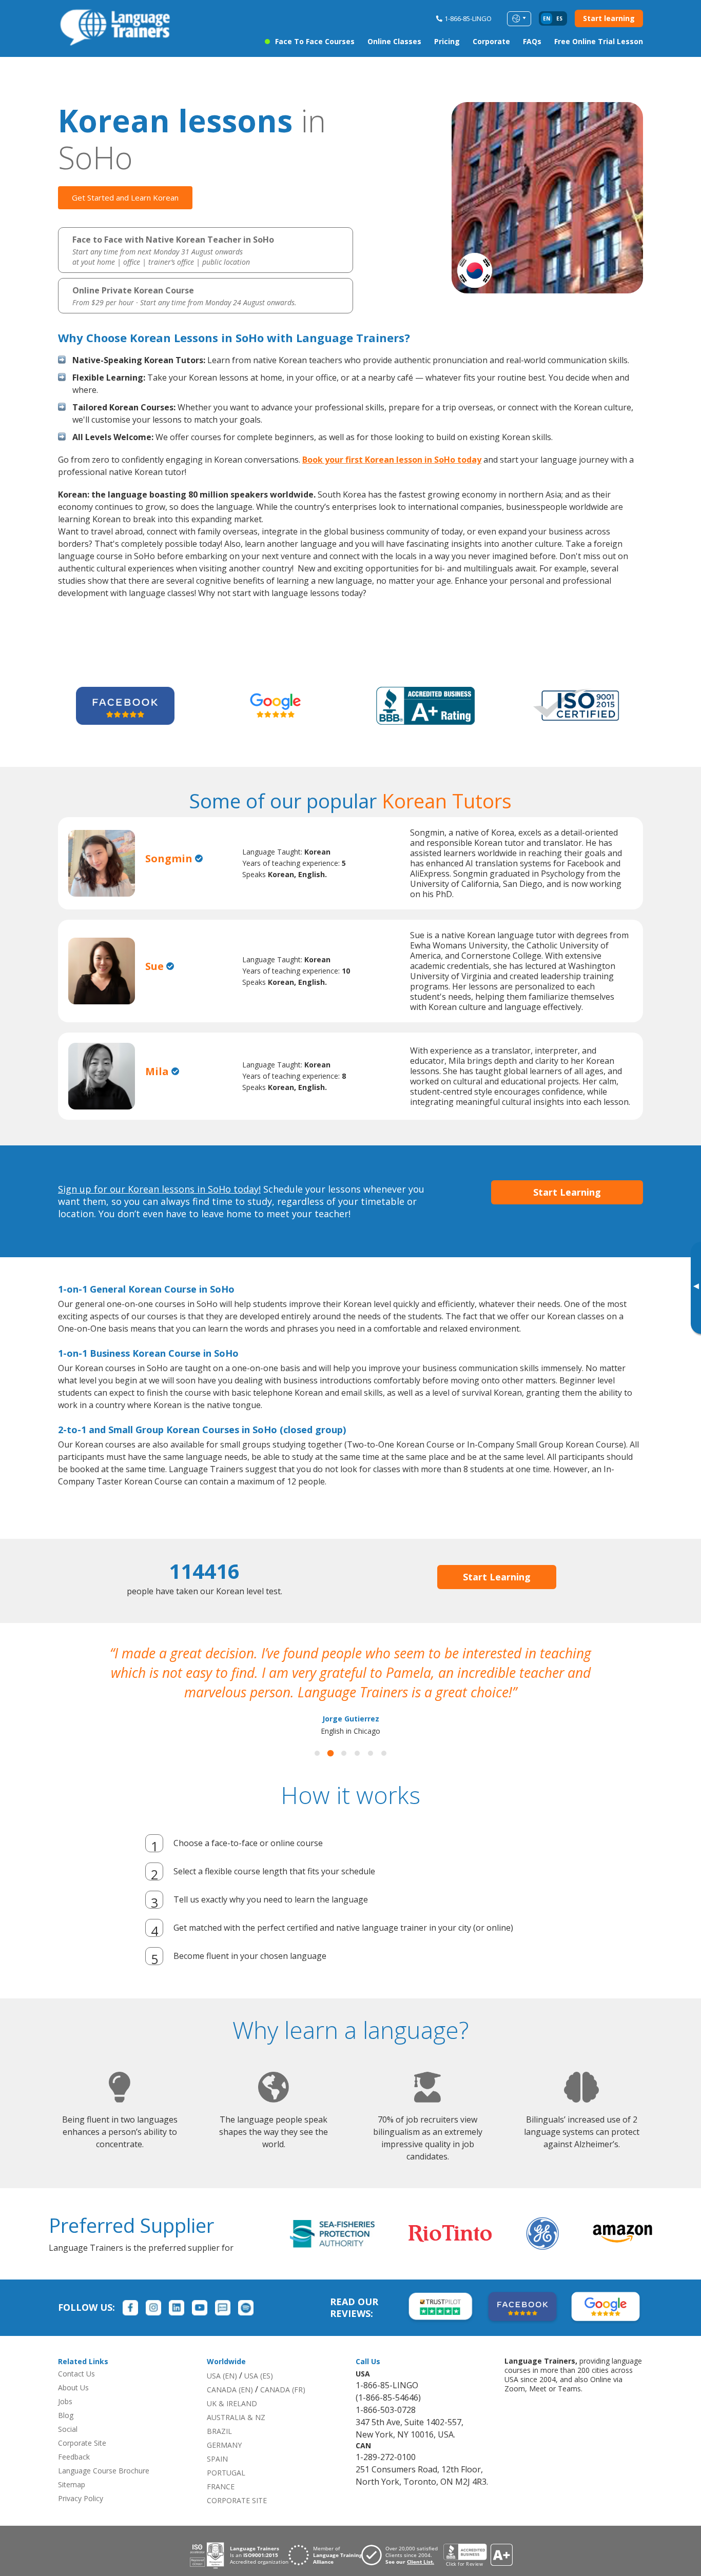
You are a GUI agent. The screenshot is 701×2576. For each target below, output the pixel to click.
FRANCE (221, 2486)
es (559, 18)
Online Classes (394, 41)
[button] (317, 1753)
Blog (66, 2415)
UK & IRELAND (232, 2403)
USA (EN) (222, 2376)
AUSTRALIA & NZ (236, 2417)
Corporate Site (82, 2443)
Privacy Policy (81, 2498)
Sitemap (72, 2484)
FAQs (532, 41)
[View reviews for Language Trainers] (478, 2555)
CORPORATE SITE (237, 2500)
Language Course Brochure (104, 2471)
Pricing (447, 41)
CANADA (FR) (283, 2390)
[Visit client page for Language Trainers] (402, 2555)
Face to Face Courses (315, 41)
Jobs (65, 2401)
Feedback (74, 2457)
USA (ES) (259, 2376)
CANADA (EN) (230, 2390)
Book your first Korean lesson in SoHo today (392, 460)
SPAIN (217, 2459)
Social (68, 2429)
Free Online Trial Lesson (599, 41)
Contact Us (76, 2374)
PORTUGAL (226, 2473)
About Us (73, 2387)
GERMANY (224, 2445)
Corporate (491, 41)
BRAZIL (219, 2431)
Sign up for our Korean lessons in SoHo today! (159, 1189)
